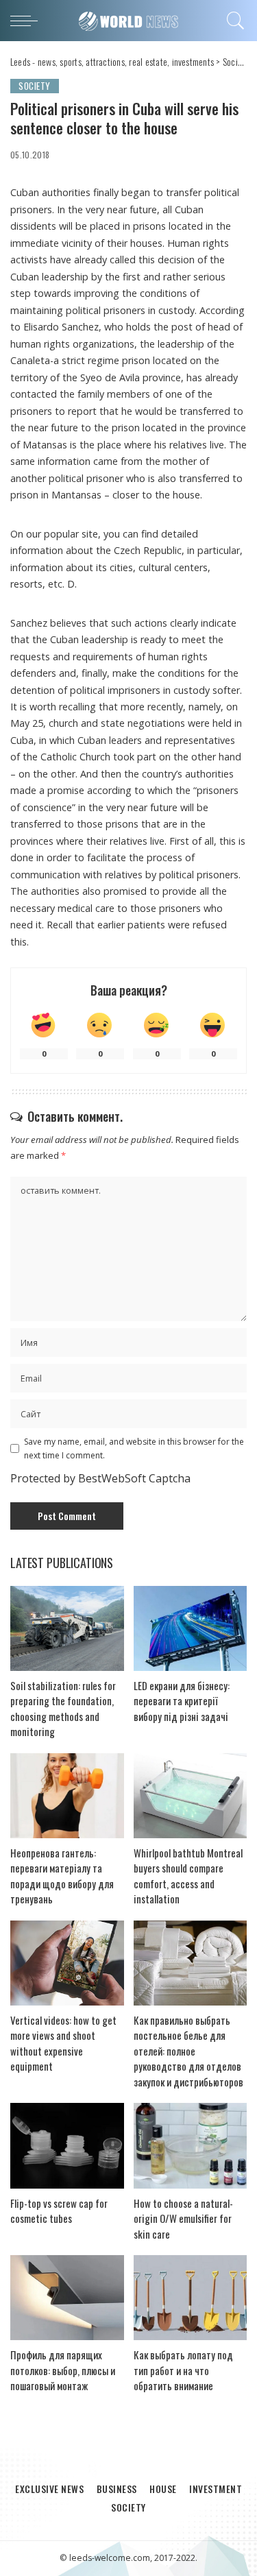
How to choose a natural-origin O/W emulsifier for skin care (183, 2218)
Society (35, 86)
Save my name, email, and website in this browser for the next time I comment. (134, 1448)
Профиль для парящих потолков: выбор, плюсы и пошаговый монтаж (63, 2370)
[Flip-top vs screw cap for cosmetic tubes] (67, 2145)
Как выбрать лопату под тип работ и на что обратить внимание (183, 2370)
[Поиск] (233, 21)
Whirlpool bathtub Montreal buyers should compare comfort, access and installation (188, 1876)
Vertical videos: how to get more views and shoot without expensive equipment (63, 2043)
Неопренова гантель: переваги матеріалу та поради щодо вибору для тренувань (62, 1876)
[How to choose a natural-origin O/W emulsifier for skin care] (191, 2145)
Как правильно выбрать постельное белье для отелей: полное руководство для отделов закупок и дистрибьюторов (188, 2051)
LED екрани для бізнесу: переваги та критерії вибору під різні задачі (182, 1701)
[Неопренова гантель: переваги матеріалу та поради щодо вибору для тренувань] (67, 1796)
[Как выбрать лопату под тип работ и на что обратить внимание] (191, 2298)
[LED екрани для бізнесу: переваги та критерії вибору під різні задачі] (191, 1628)
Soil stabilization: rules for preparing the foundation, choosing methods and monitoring (63, 1709)
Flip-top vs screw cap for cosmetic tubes (59, 2211)
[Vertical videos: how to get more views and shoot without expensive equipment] (67, 1963)
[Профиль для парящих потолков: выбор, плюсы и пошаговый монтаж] (67, 2298)
